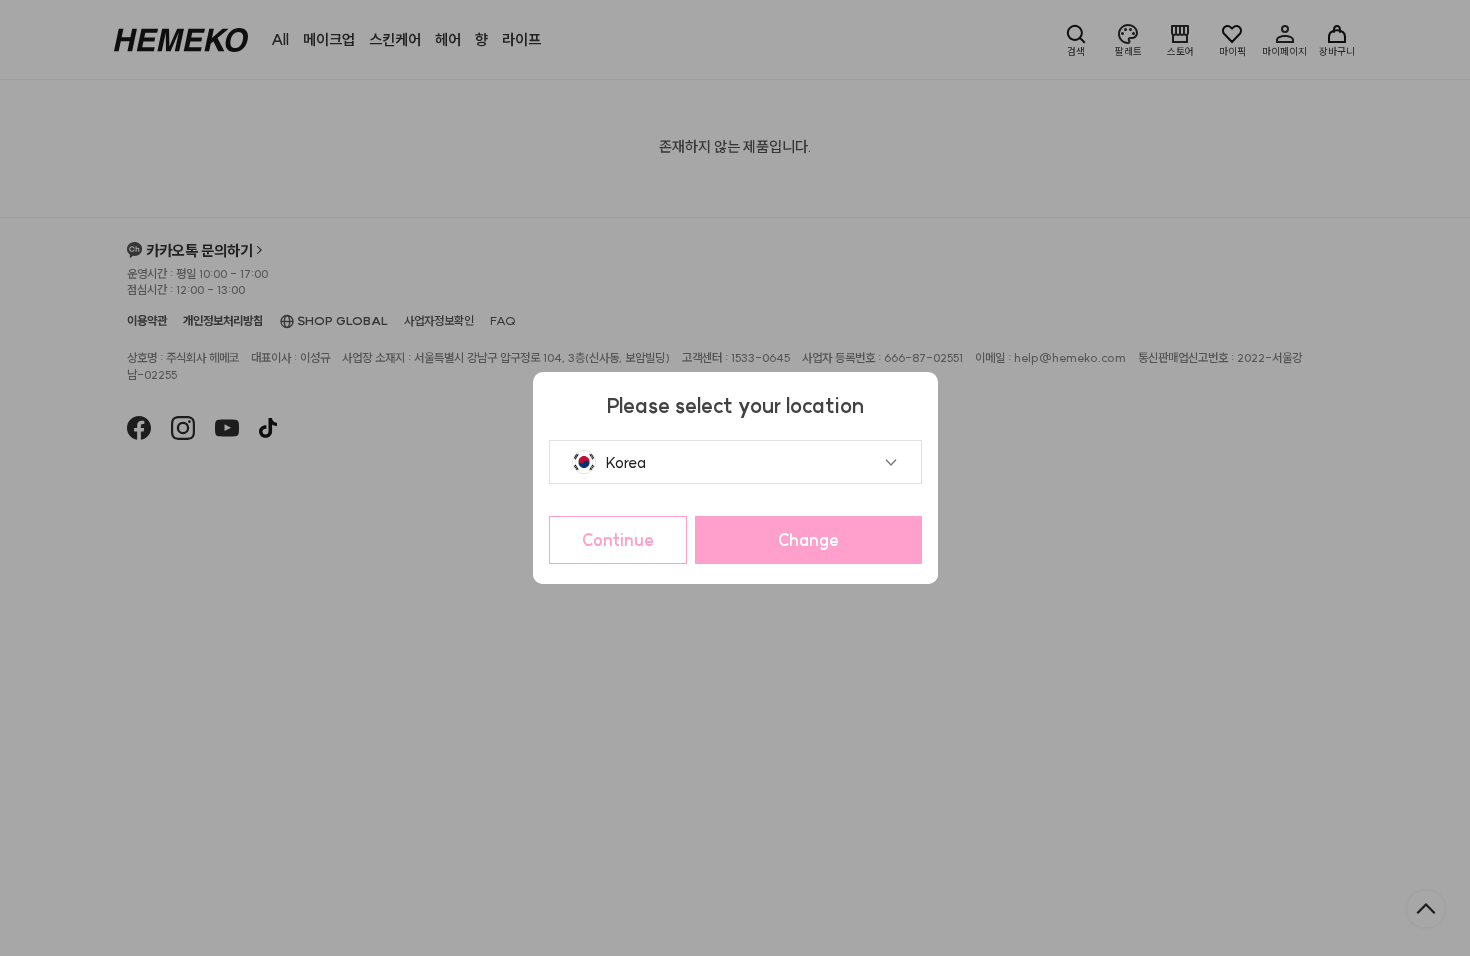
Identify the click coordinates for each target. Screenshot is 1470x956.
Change (808, 540)
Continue (618, 540)
